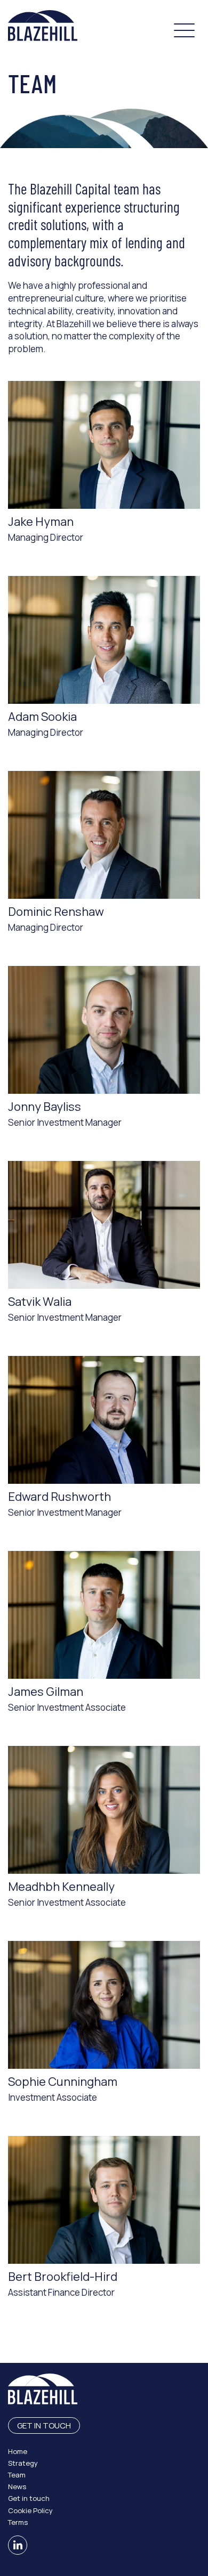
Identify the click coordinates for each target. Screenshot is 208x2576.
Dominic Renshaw (56, 912)
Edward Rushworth (59, 1497)
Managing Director (46, 537)
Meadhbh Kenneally (61, 1887)
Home (18, 2451)
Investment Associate (53, 2097)
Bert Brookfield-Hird (63, 2277)
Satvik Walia (40, 1302)
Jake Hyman (41, 522)
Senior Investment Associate (67, 1707)
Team (17, 2475)
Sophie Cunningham (63, 2082)
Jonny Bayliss (45, 1107)
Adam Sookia (42, 717)
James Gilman (46, 1692)
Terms (18, 2522)
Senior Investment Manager (65, 1122)
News (17, 2486)
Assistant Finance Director (61, 2292)
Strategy (23, 2463)
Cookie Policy (30, 2510)
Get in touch (44, 2425)
